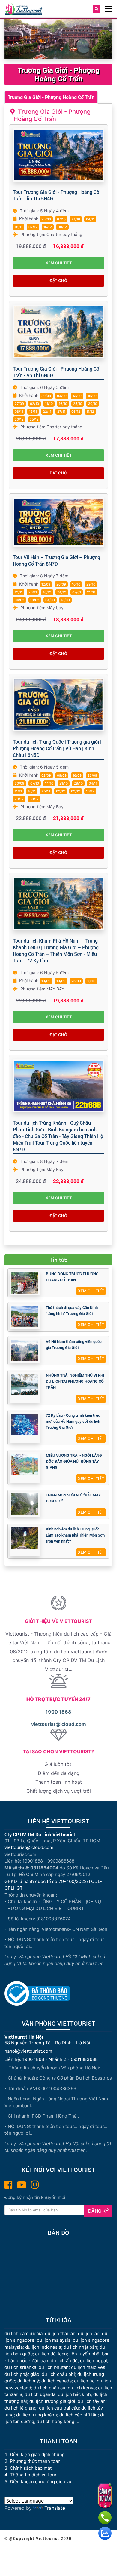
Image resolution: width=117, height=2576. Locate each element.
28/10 (78, 783)
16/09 (77, 775)
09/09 (62, 775)
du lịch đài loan (51, 2354)
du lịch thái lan (60, 2334)
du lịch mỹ (28, 2381)
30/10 (93, 404)
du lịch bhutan (54, 2367)
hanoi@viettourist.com (28, 2051)
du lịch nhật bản (80, 2347)
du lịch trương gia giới (52, 2401)
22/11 (47, 412)
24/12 (62, 592)
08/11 (19, 412)
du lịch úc (84, 2381)
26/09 (61, 584)
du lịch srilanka (20, 2367)
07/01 (77, 592)
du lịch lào (89, 2334)
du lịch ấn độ (64, 2361)
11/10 (49, 404)
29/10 (91, 584)
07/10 (61, 219)
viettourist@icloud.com (59, 1724)
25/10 (78, 404)
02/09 (46, 775)
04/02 (19, 600)
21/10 (76, 219)
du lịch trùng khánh (37, 2415)
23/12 (19, 799)
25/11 (46, 791)
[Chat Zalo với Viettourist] (105, 2533)
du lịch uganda (40, 2394)
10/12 (47, 592)
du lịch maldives (88, 2367)
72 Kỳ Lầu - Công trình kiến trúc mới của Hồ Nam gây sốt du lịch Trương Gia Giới (73, 1421)
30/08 (46, 396)
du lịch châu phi (58, 2374)
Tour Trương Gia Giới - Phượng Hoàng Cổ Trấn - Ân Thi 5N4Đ (56, 195)
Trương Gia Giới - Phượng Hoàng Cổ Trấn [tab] (51, 97)
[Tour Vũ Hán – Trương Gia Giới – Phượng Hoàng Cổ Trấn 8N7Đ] (58, 522)
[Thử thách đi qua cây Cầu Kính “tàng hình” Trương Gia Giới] (25, 1317)
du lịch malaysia (54, 2340)
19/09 (46, 981)
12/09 (46, 584)
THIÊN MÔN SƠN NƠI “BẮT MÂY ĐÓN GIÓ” (73, 1498)
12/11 (19, 592)
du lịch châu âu (49, 2388)
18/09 (92, 396)
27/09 (19, 404)
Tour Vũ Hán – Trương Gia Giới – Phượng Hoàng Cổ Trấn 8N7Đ (57, 560)
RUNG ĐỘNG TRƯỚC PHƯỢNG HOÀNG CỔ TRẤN (72, 1277)
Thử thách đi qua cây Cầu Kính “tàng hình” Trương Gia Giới (72, 1310)
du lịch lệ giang (21, 2408)
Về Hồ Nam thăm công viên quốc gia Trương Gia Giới (74, 1344)
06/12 (76, 412)
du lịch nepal (94, 2361)
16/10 (63, 404)
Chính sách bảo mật (31, 2468)
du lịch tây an (92, 2401)
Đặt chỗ (58, 281)
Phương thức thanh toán (35, 2461)
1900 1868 (58, 1712)
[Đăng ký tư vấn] (105, 2496)
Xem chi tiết (59, 263)
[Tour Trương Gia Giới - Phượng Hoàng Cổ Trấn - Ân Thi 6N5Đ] (58, 332)
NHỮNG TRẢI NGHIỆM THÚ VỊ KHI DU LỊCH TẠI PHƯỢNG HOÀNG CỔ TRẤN (75, 1381)
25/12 (34, 419)
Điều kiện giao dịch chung (37, 2455)
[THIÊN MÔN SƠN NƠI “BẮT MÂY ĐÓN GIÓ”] (25, 1504)
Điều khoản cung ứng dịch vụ (41, 2482)
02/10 (34, 404)
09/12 (76, 791)
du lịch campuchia (24, 2334)
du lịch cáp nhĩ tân (79, 2415)
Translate (55, 2508)
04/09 (62, 396)
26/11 (33, 592)
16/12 (48, 227)
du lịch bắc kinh (74, 2394)
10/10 (76, 584)
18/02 (35, 600)
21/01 (91, 592)
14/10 (49, 783)
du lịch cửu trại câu (59, 2408)
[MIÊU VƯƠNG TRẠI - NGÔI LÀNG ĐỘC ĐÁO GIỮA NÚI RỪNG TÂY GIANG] (25, 1464)
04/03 (50, 600)
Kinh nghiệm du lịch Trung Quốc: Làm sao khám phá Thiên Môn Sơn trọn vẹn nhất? (75, 1535)
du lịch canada (57, 2381)
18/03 (65, 600)
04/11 (90, 219)
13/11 (33, 412)
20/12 (19, 419)
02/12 (33, 227)
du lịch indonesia (43, 2347)
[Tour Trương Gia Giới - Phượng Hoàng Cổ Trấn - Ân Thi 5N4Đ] (58, 155)
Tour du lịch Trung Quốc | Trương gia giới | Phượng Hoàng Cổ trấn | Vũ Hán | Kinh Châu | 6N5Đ (57, 748)
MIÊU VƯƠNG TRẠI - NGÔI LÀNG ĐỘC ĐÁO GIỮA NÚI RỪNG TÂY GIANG (74, 1461)
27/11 (61, 412)
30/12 (62, 227)
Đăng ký (98, 2211)
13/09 (77, 396)
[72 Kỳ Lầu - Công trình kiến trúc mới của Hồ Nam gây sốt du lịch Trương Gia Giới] (25, 1424)
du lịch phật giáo (22, 2374)
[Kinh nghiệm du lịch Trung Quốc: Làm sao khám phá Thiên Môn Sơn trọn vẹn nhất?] (25, 1538)
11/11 (18, 791)
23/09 (46, 219)
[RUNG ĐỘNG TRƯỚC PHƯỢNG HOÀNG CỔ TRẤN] (25, 1283)
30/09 (19, 783)
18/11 (19, 227)
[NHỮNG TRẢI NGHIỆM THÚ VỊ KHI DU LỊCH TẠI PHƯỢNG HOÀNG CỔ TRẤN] (25, 1384)
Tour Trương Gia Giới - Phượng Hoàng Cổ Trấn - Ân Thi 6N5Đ (56, 372)
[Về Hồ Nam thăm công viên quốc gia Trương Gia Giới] (25, 1351)
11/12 (90, 412)
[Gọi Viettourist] (105, 2518)
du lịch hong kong (55, 2421)
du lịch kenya (82, 2388)
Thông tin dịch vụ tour (33, 2475)
